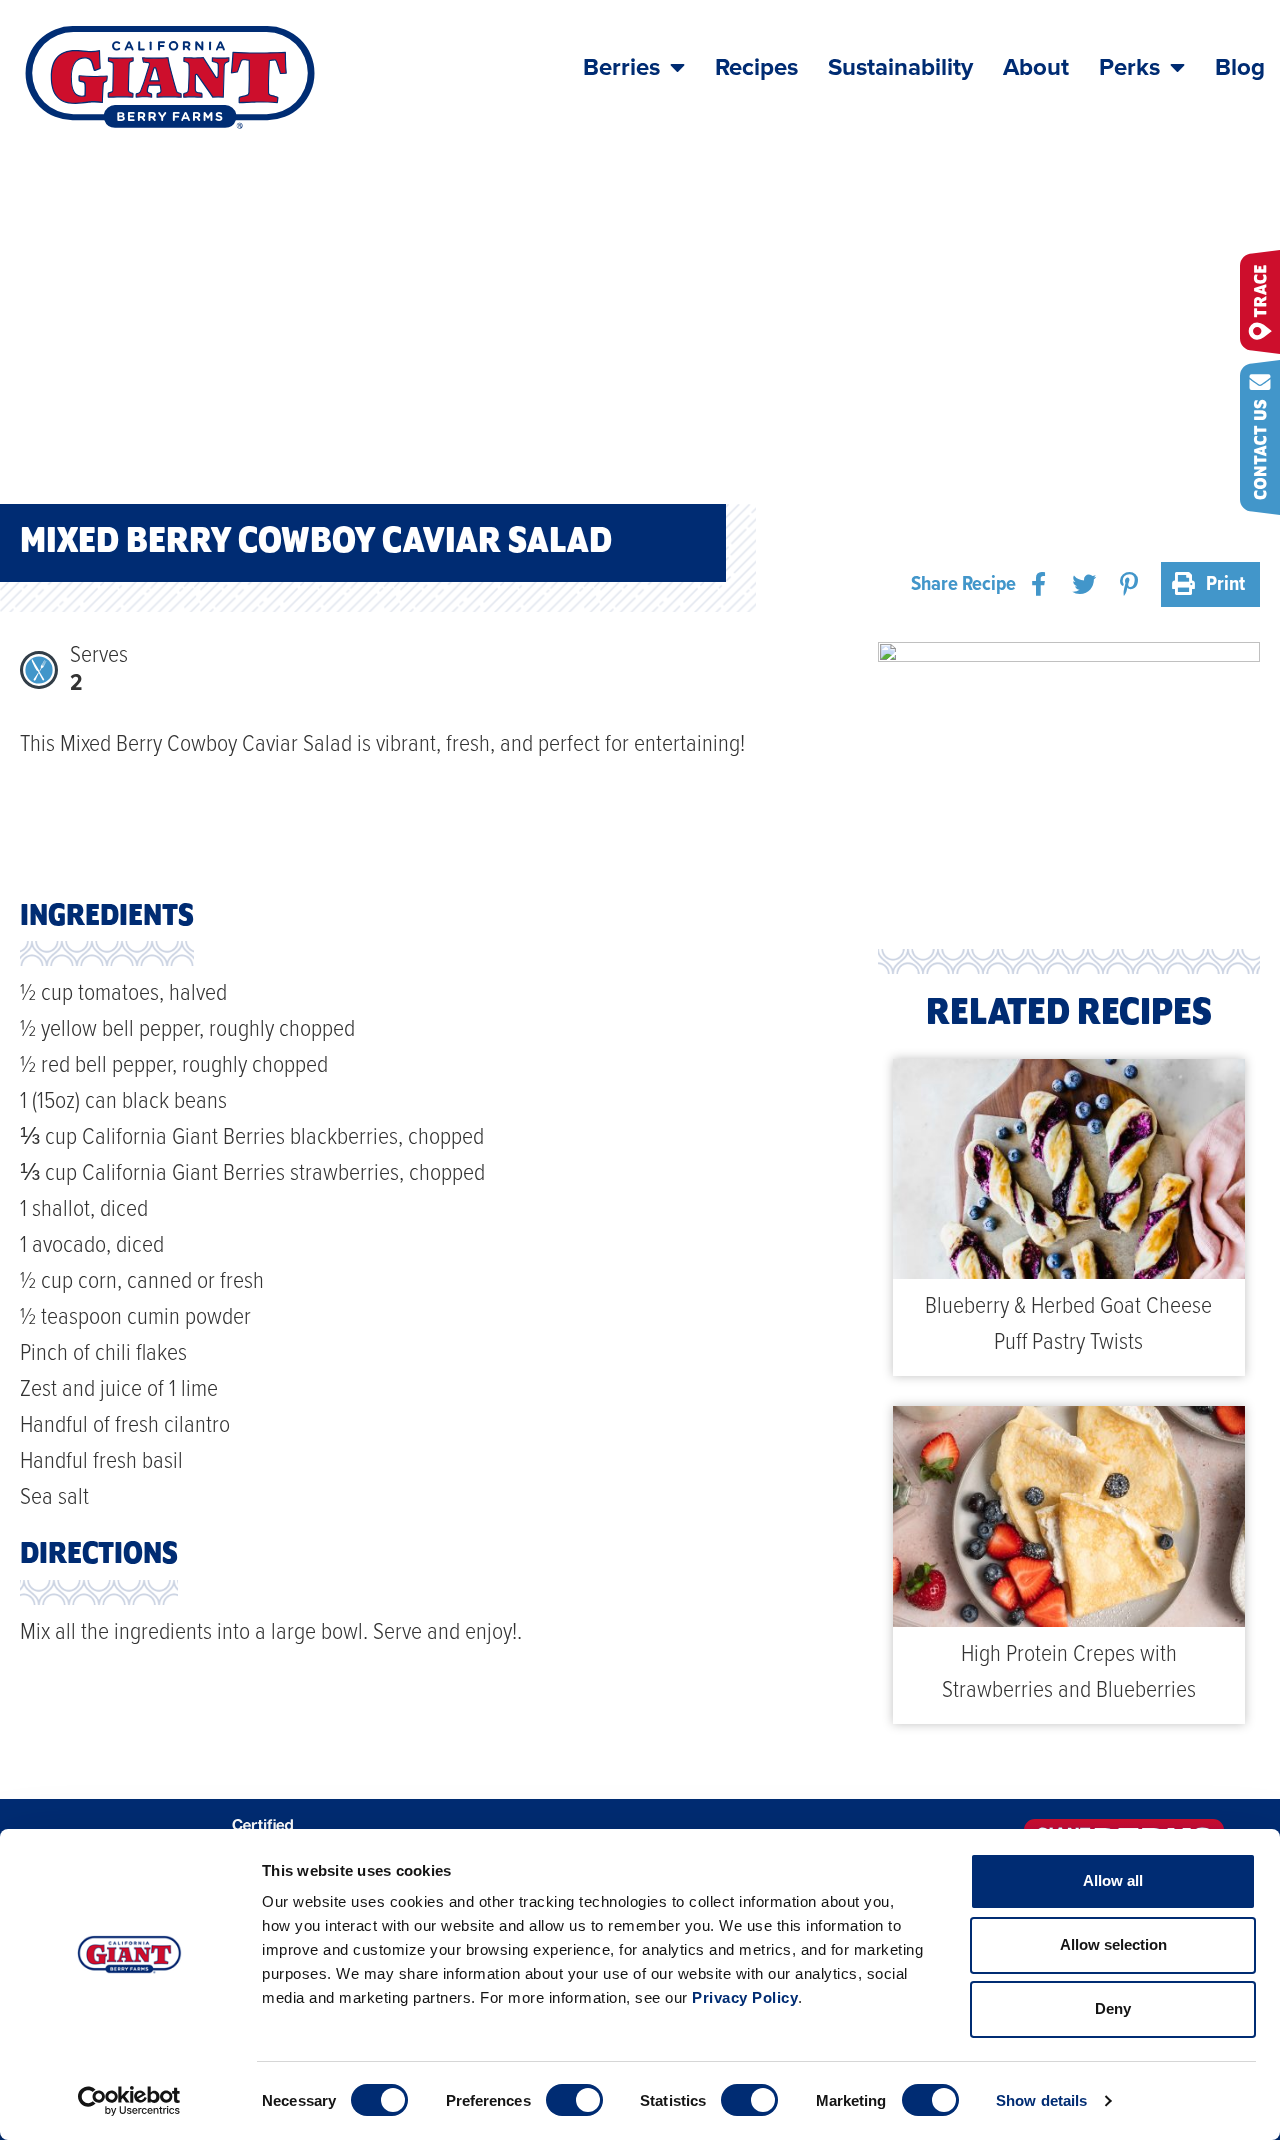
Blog (1240, 67)
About (1036, 67)
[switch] (574, 2100)
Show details (1041, 2100)
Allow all (1113, 1880)
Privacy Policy (745, 1997)
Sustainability (900, 67)
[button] (1038, 584)
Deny (1113, 2008)
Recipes (756, 67)
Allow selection (1113, 1944)
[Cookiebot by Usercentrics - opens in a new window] (129, 2101)
